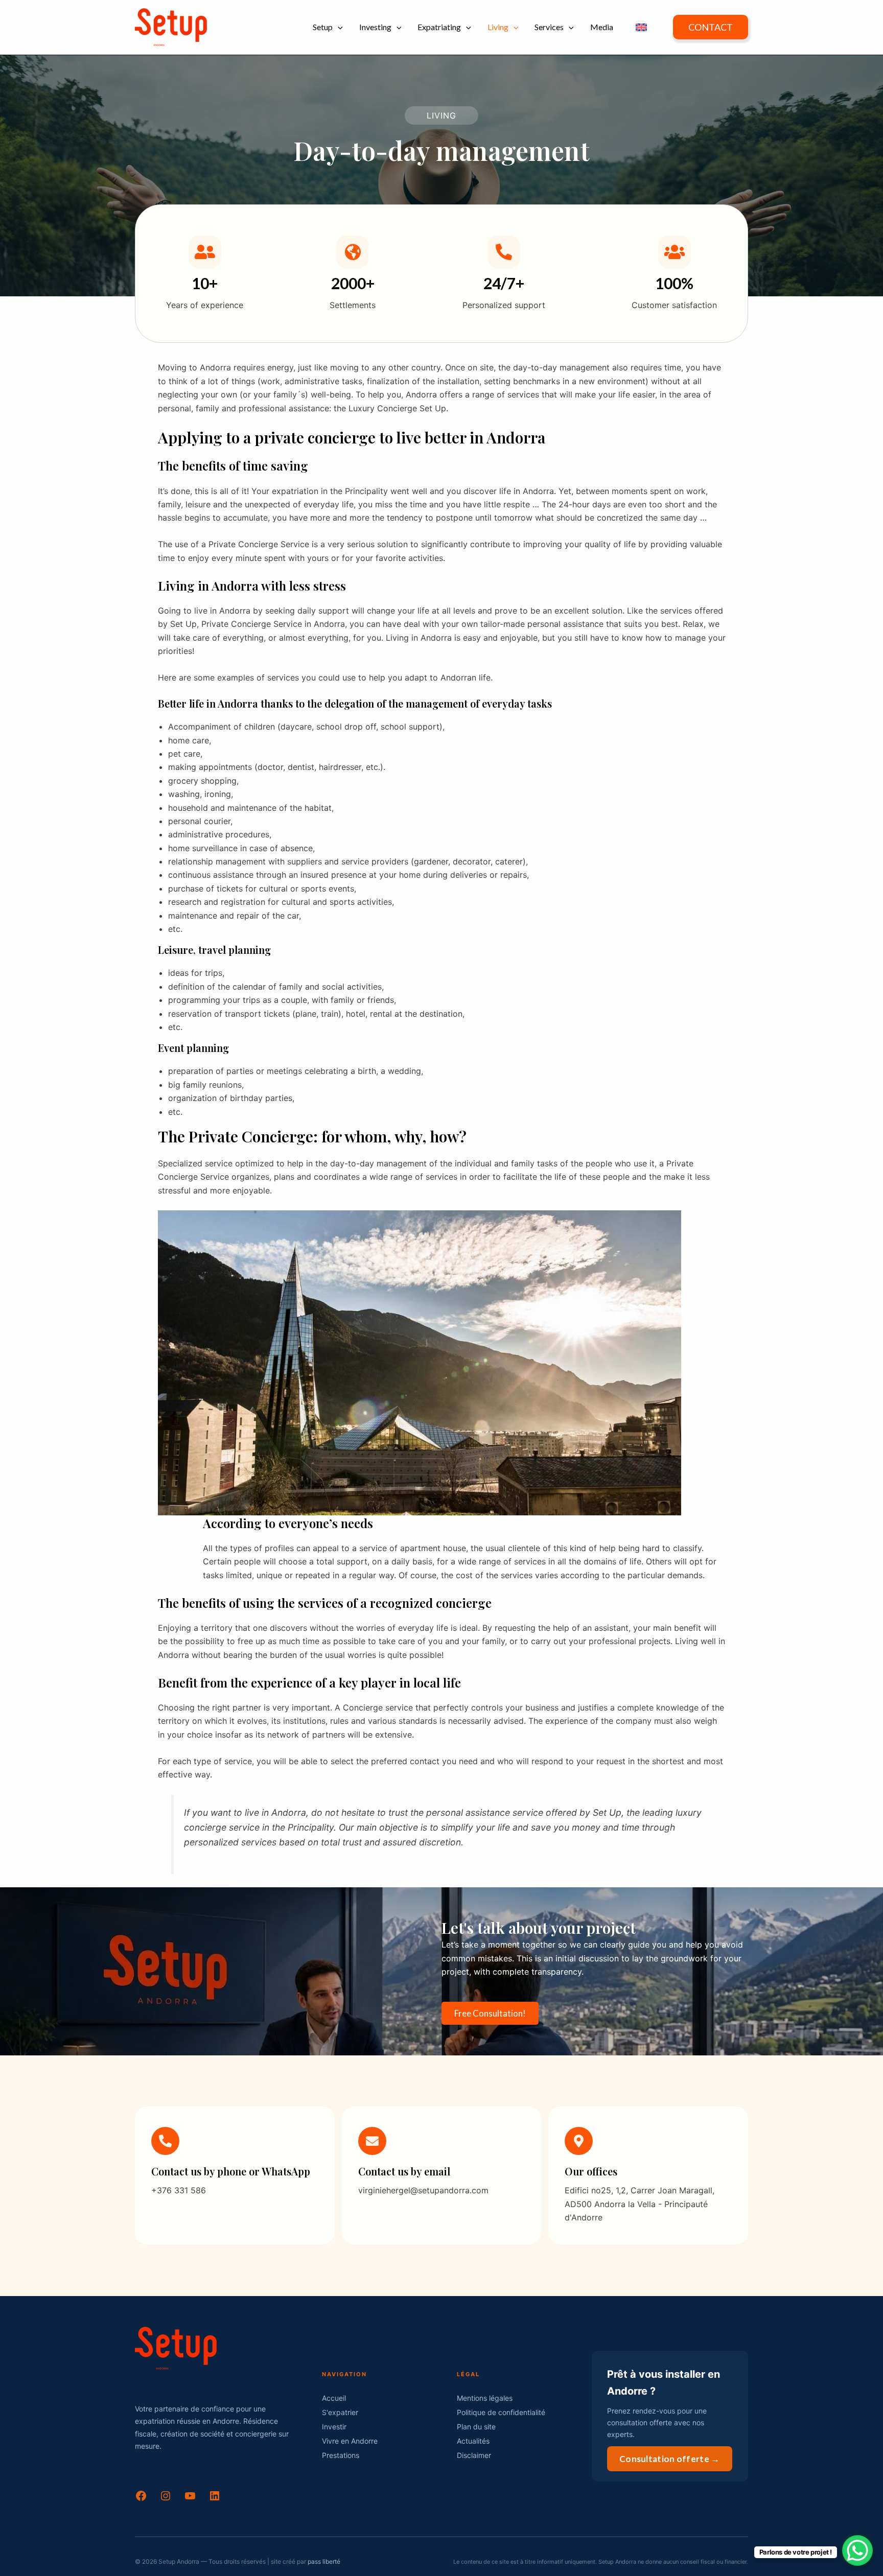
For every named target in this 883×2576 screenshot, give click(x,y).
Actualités (473, 2441)
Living (498, 27)
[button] (338, 27)
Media (602, 27)
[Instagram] (166, 2499)
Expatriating (439, 27)
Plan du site (476, 2427)
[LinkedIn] (215, 2499)
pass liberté (324, 2561)
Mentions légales (485, 2398)
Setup (323, 27)
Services (549, 27)
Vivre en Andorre (350, 2441)
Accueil (334, 2398)
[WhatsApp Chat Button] (857, 2550)
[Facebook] (141, 2499)
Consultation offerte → (670, 2459)
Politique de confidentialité (501, 2412)
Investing (375, 27)
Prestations (341, 2455)
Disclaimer (474, 2455)
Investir (334, 2427)
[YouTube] (190, 2499)
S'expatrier (340, 2412)
